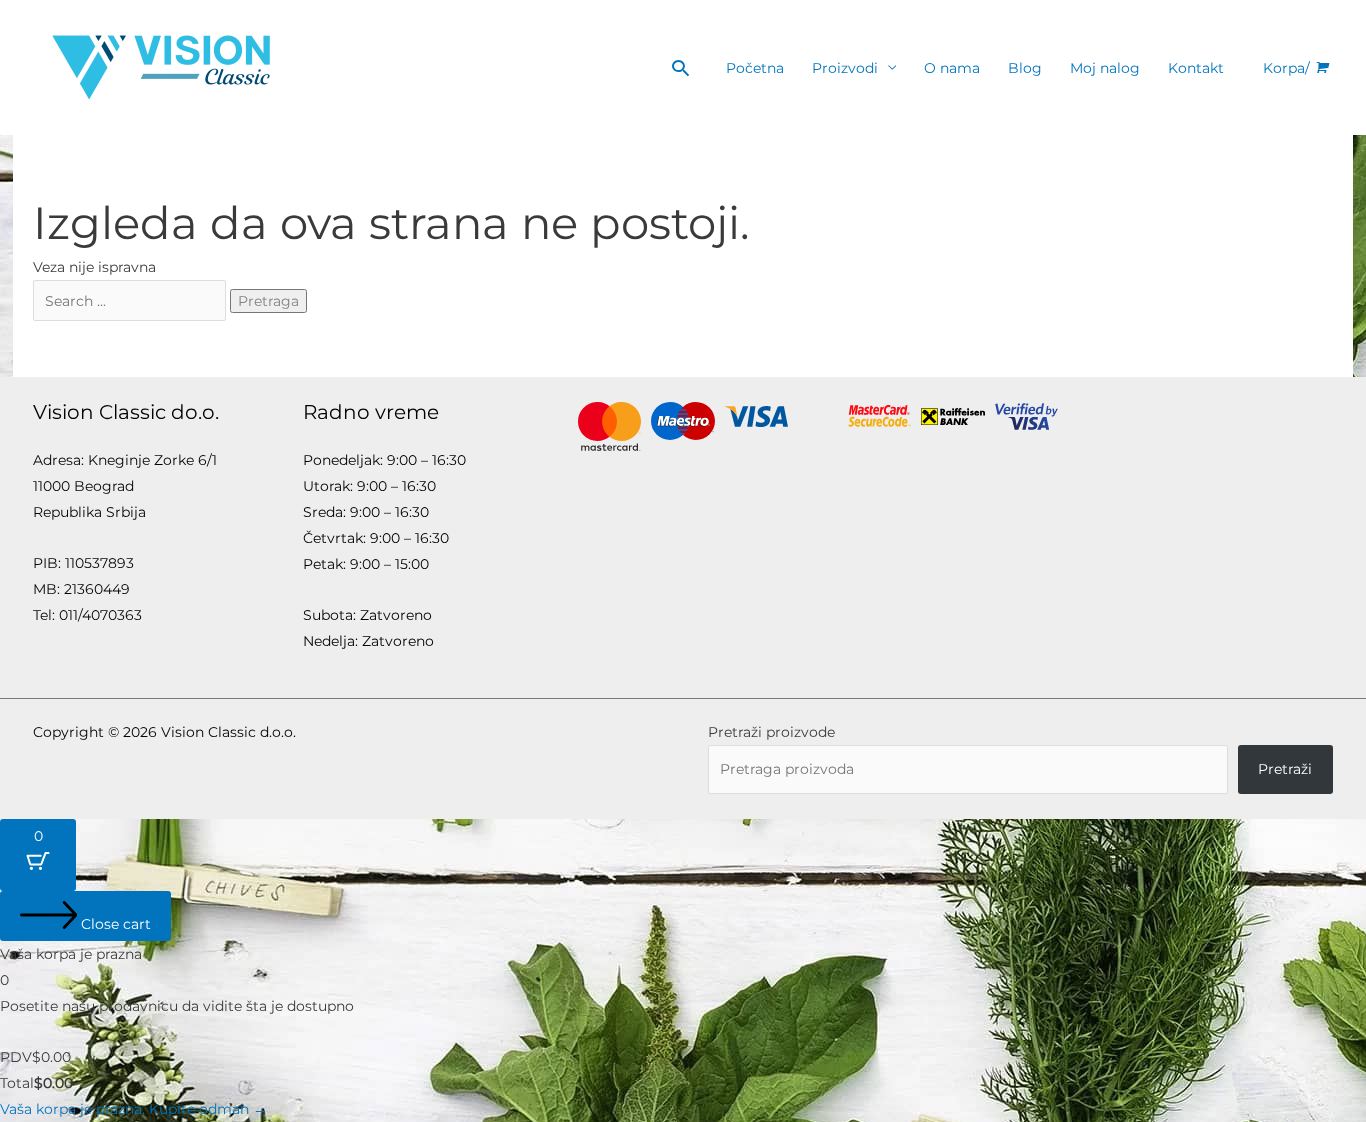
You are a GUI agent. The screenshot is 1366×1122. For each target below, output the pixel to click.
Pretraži (1285, 769)
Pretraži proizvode (771, 732)
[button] (680, 67)
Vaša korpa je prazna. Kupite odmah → (133, 1109)
